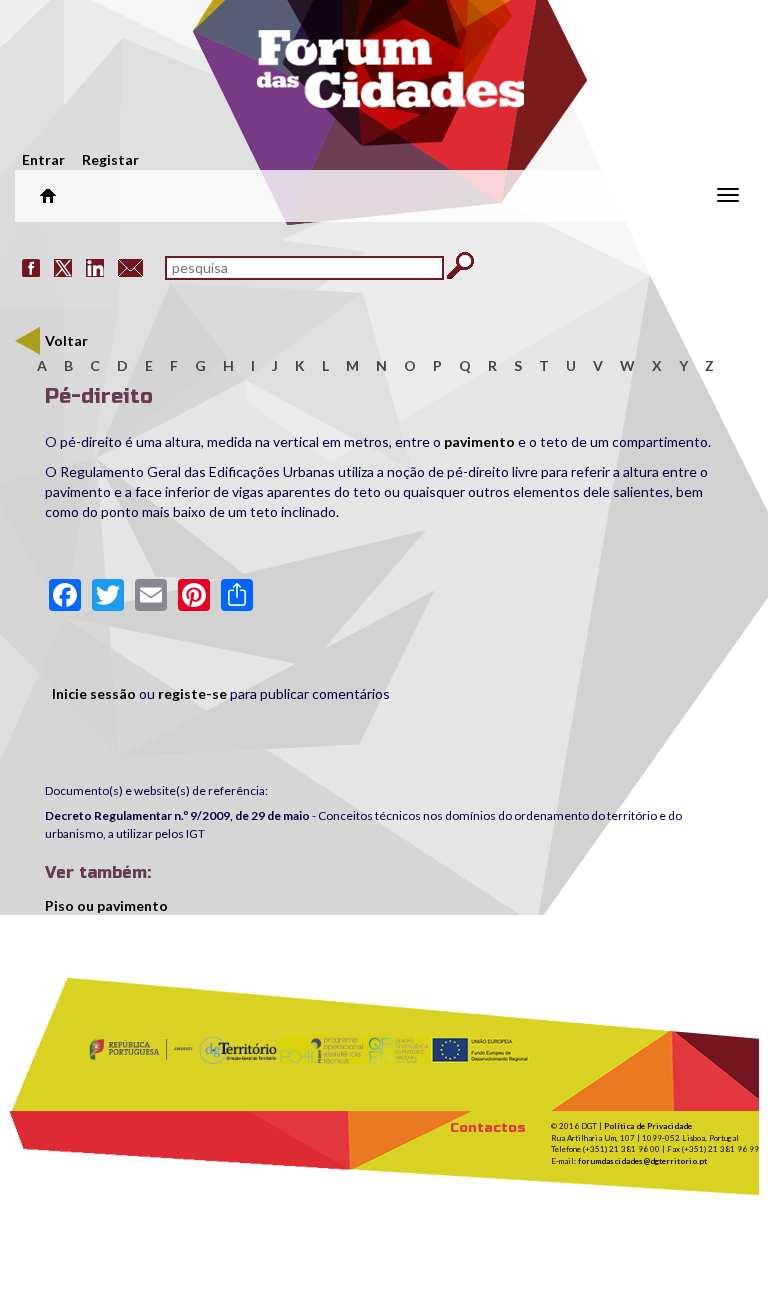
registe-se (192, 693)
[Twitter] (63, 266)
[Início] (390, 75)
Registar (110, 159)
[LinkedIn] (95, 266)
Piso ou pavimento (106, 905)
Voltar (66, 340)
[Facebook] (31, 266)
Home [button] (47, 196)
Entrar (43, 159)
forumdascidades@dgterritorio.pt (642, 1161)
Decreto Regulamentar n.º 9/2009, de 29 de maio (177, 815)
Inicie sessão (94, 693)
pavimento (481, 441)
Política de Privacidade (648, 1126)
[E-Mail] (130, 266)
